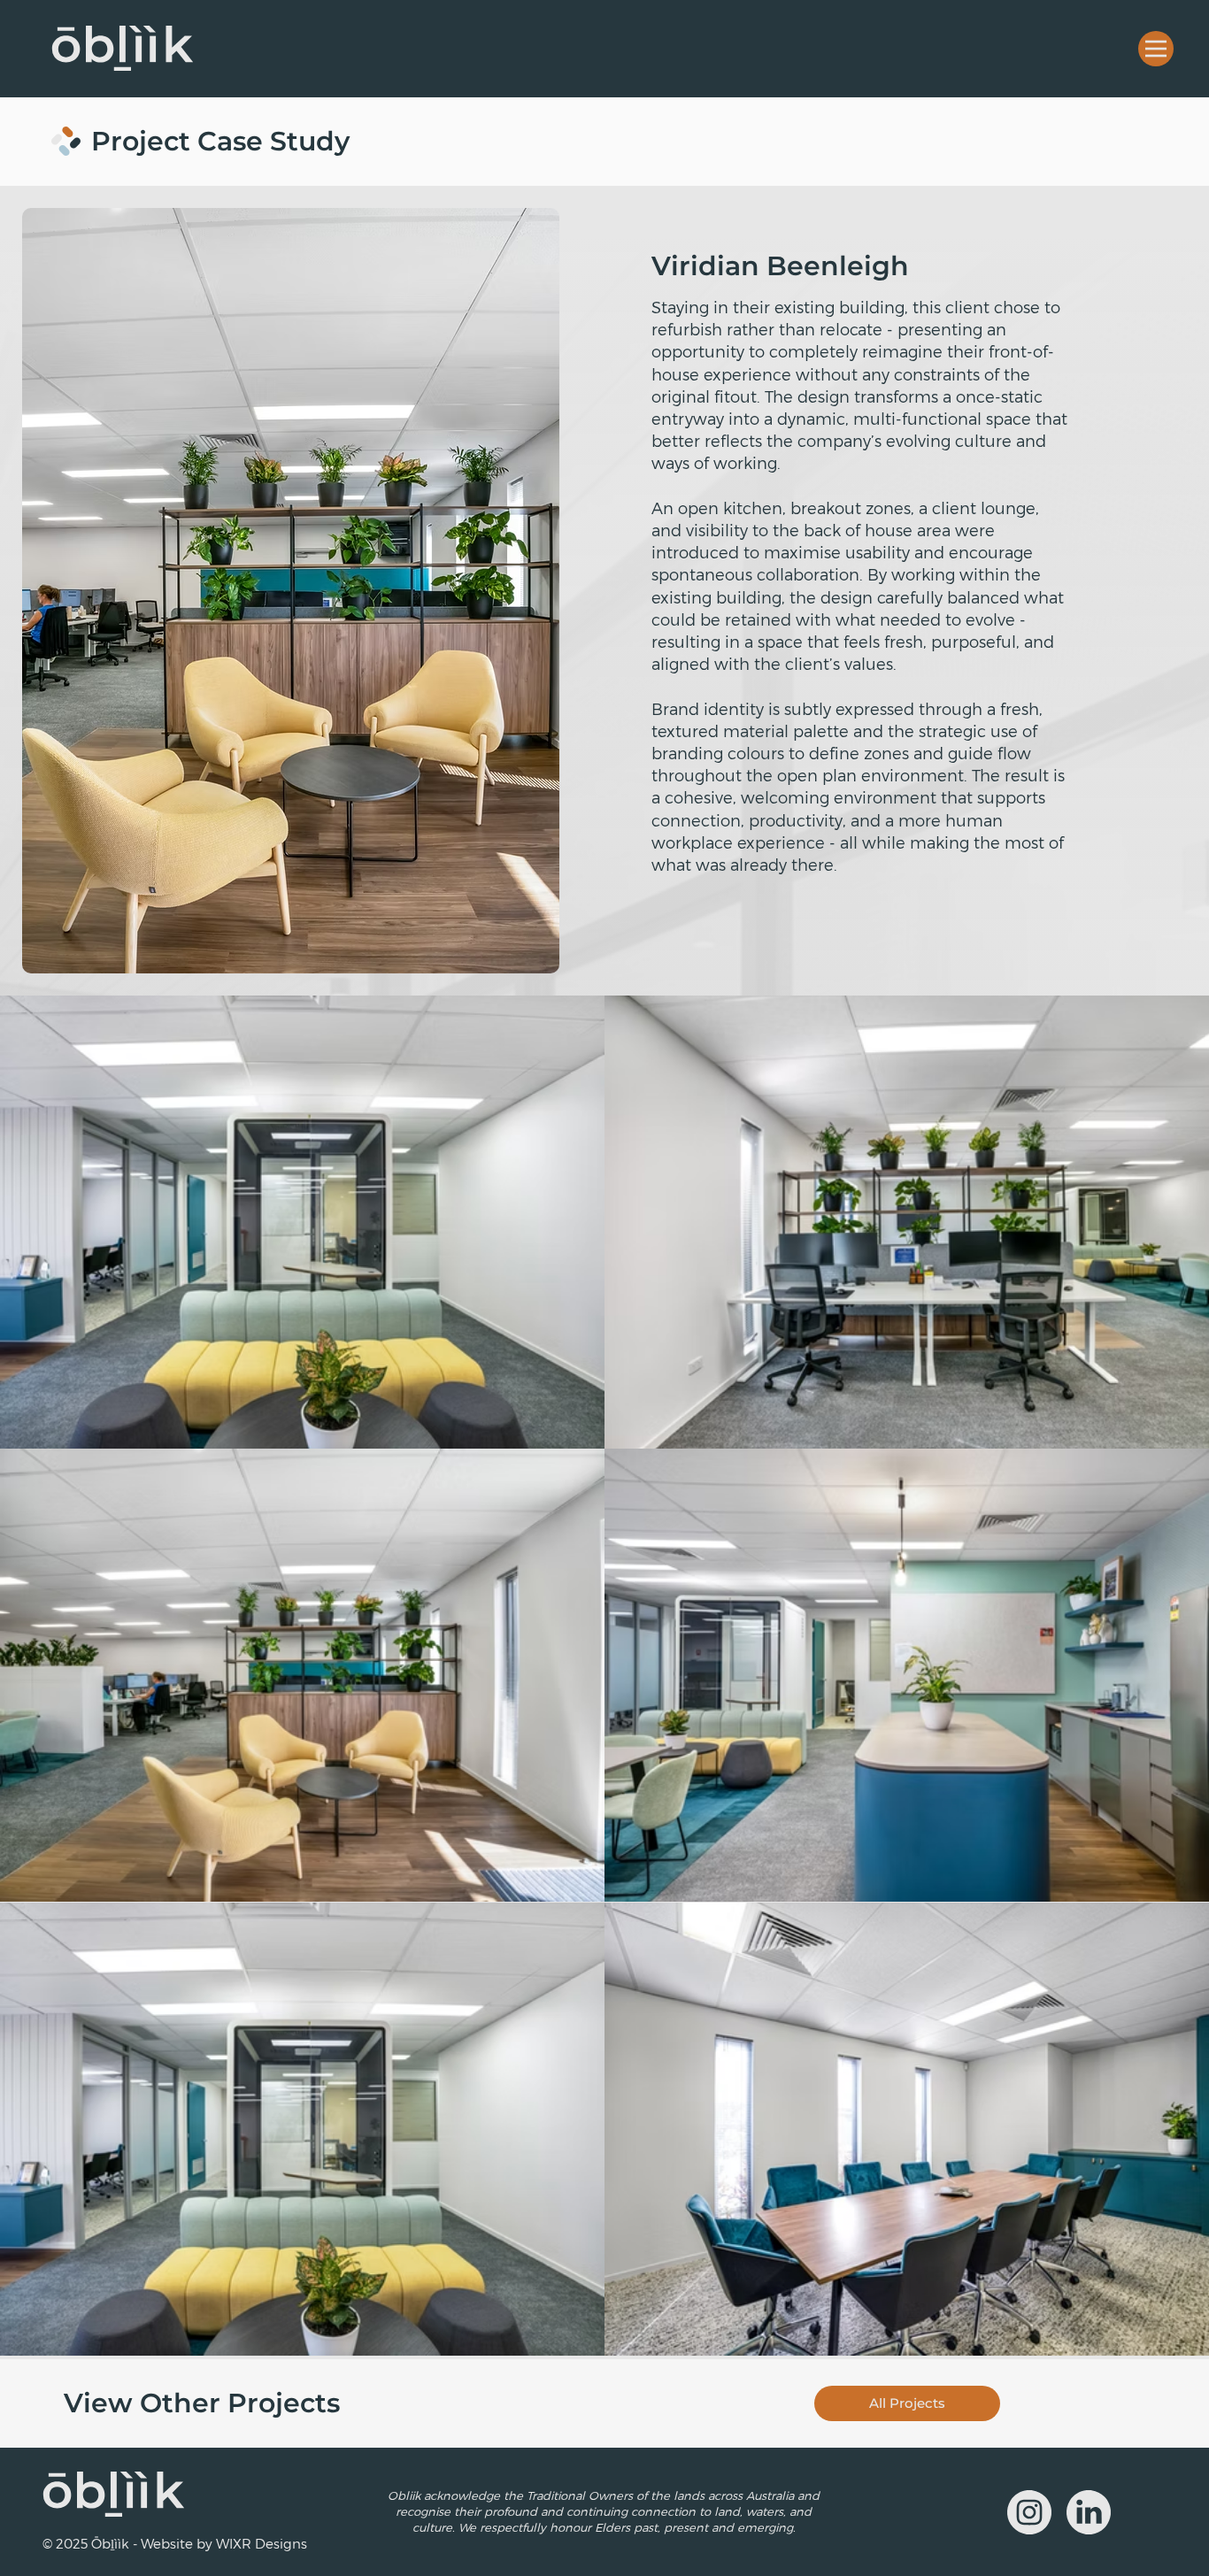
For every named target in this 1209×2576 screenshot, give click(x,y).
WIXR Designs (262, 2543)
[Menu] (1156, 49)
